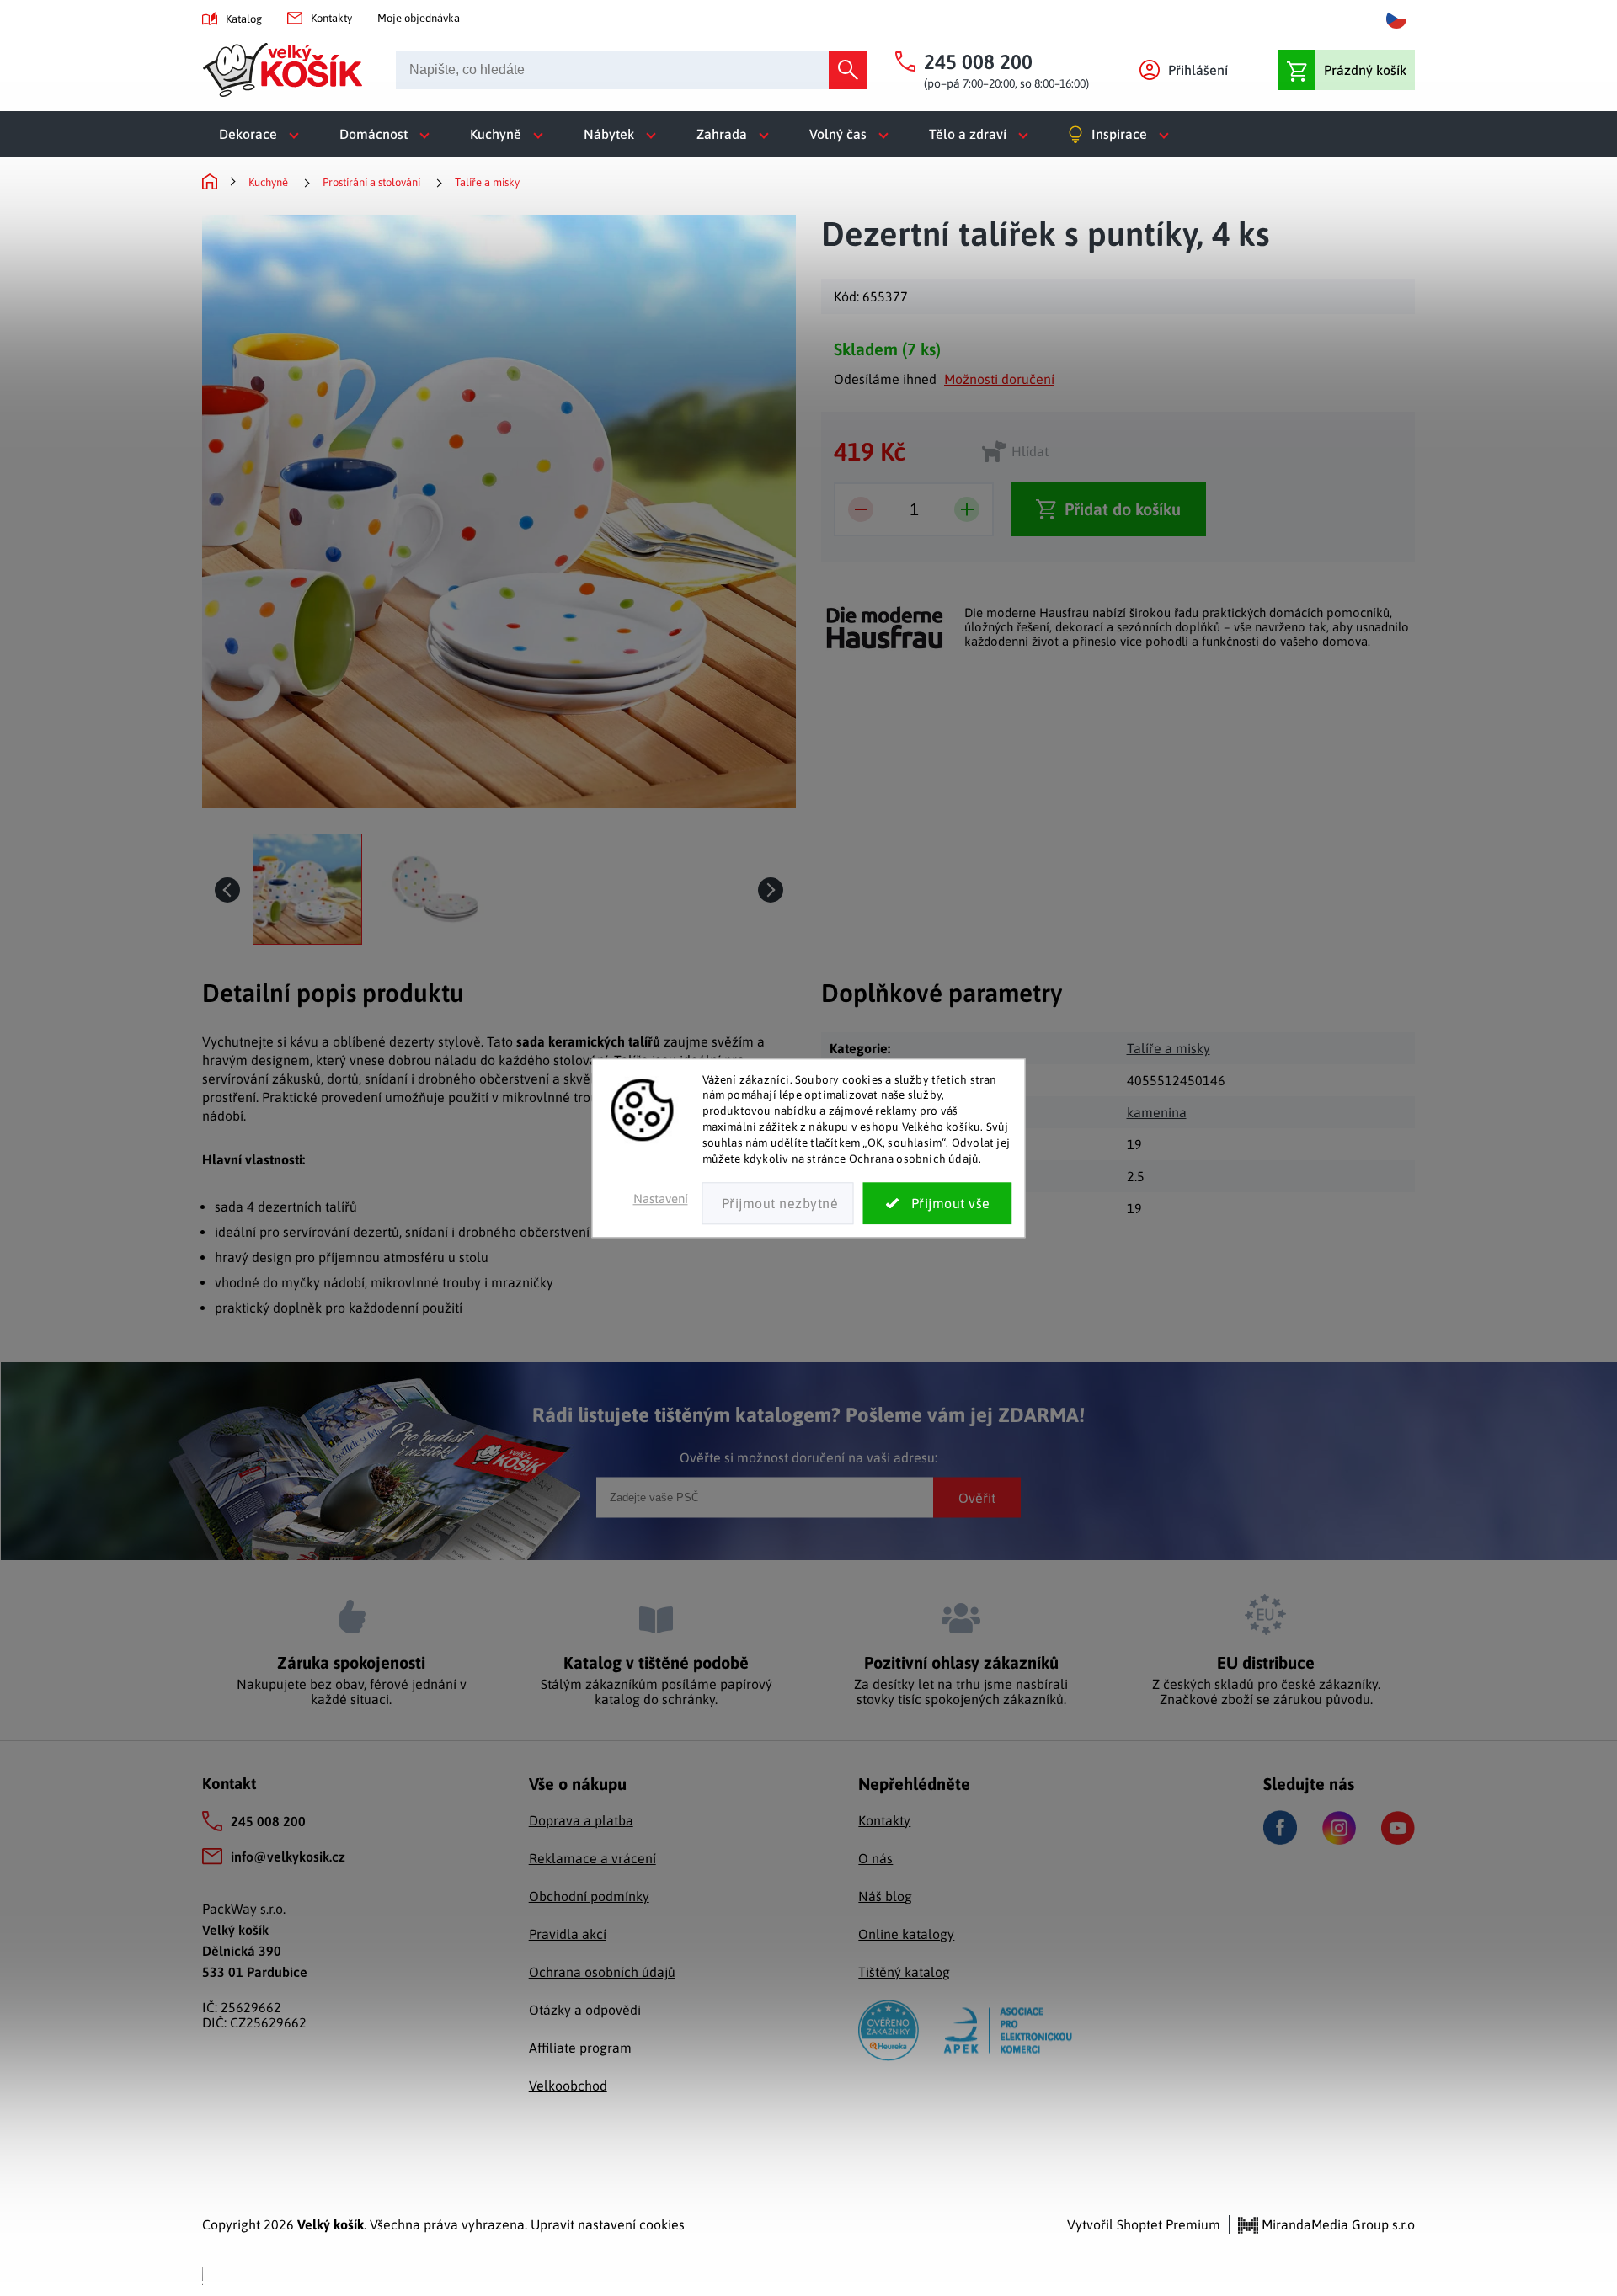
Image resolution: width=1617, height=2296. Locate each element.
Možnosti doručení (999, 379)
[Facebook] (1280, 1827)
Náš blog (885, 1896)
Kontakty (331, 18)
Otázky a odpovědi (585, 2010)
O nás (875, 1858)
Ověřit (977, 1497)
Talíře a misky (1169, 1048)
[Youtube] (1398, 1828)
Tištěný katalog (904, 1972)
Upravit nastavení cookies (608, 2224)
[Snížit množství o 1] (861, 509)
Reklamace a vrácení (592, 1858)
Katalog (244, 19)
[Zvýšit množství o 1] (967, 509)
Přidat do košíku (1123, 509)
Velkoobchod (568, 2086)
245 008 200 (268, 1821)
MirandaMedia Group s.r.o (1337, 2224)
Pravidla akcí (568, 1934)
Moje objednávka (419, 18)
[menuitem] (262, 134)
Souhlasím (938, 1203)
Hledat (848, 70)
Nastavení (661, 1199)
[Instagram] (1339, 1828)
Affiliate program (580, 2048)
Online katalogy (906, 1934)
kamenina (1157, 1112)
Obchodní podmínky (589, 1896)
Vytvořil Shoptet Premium (1144, 2224)
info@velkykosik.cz (288, 1857)
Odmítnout (778, 1203)
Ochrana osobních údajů (602, 1972)
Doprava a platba (581, 1820)
